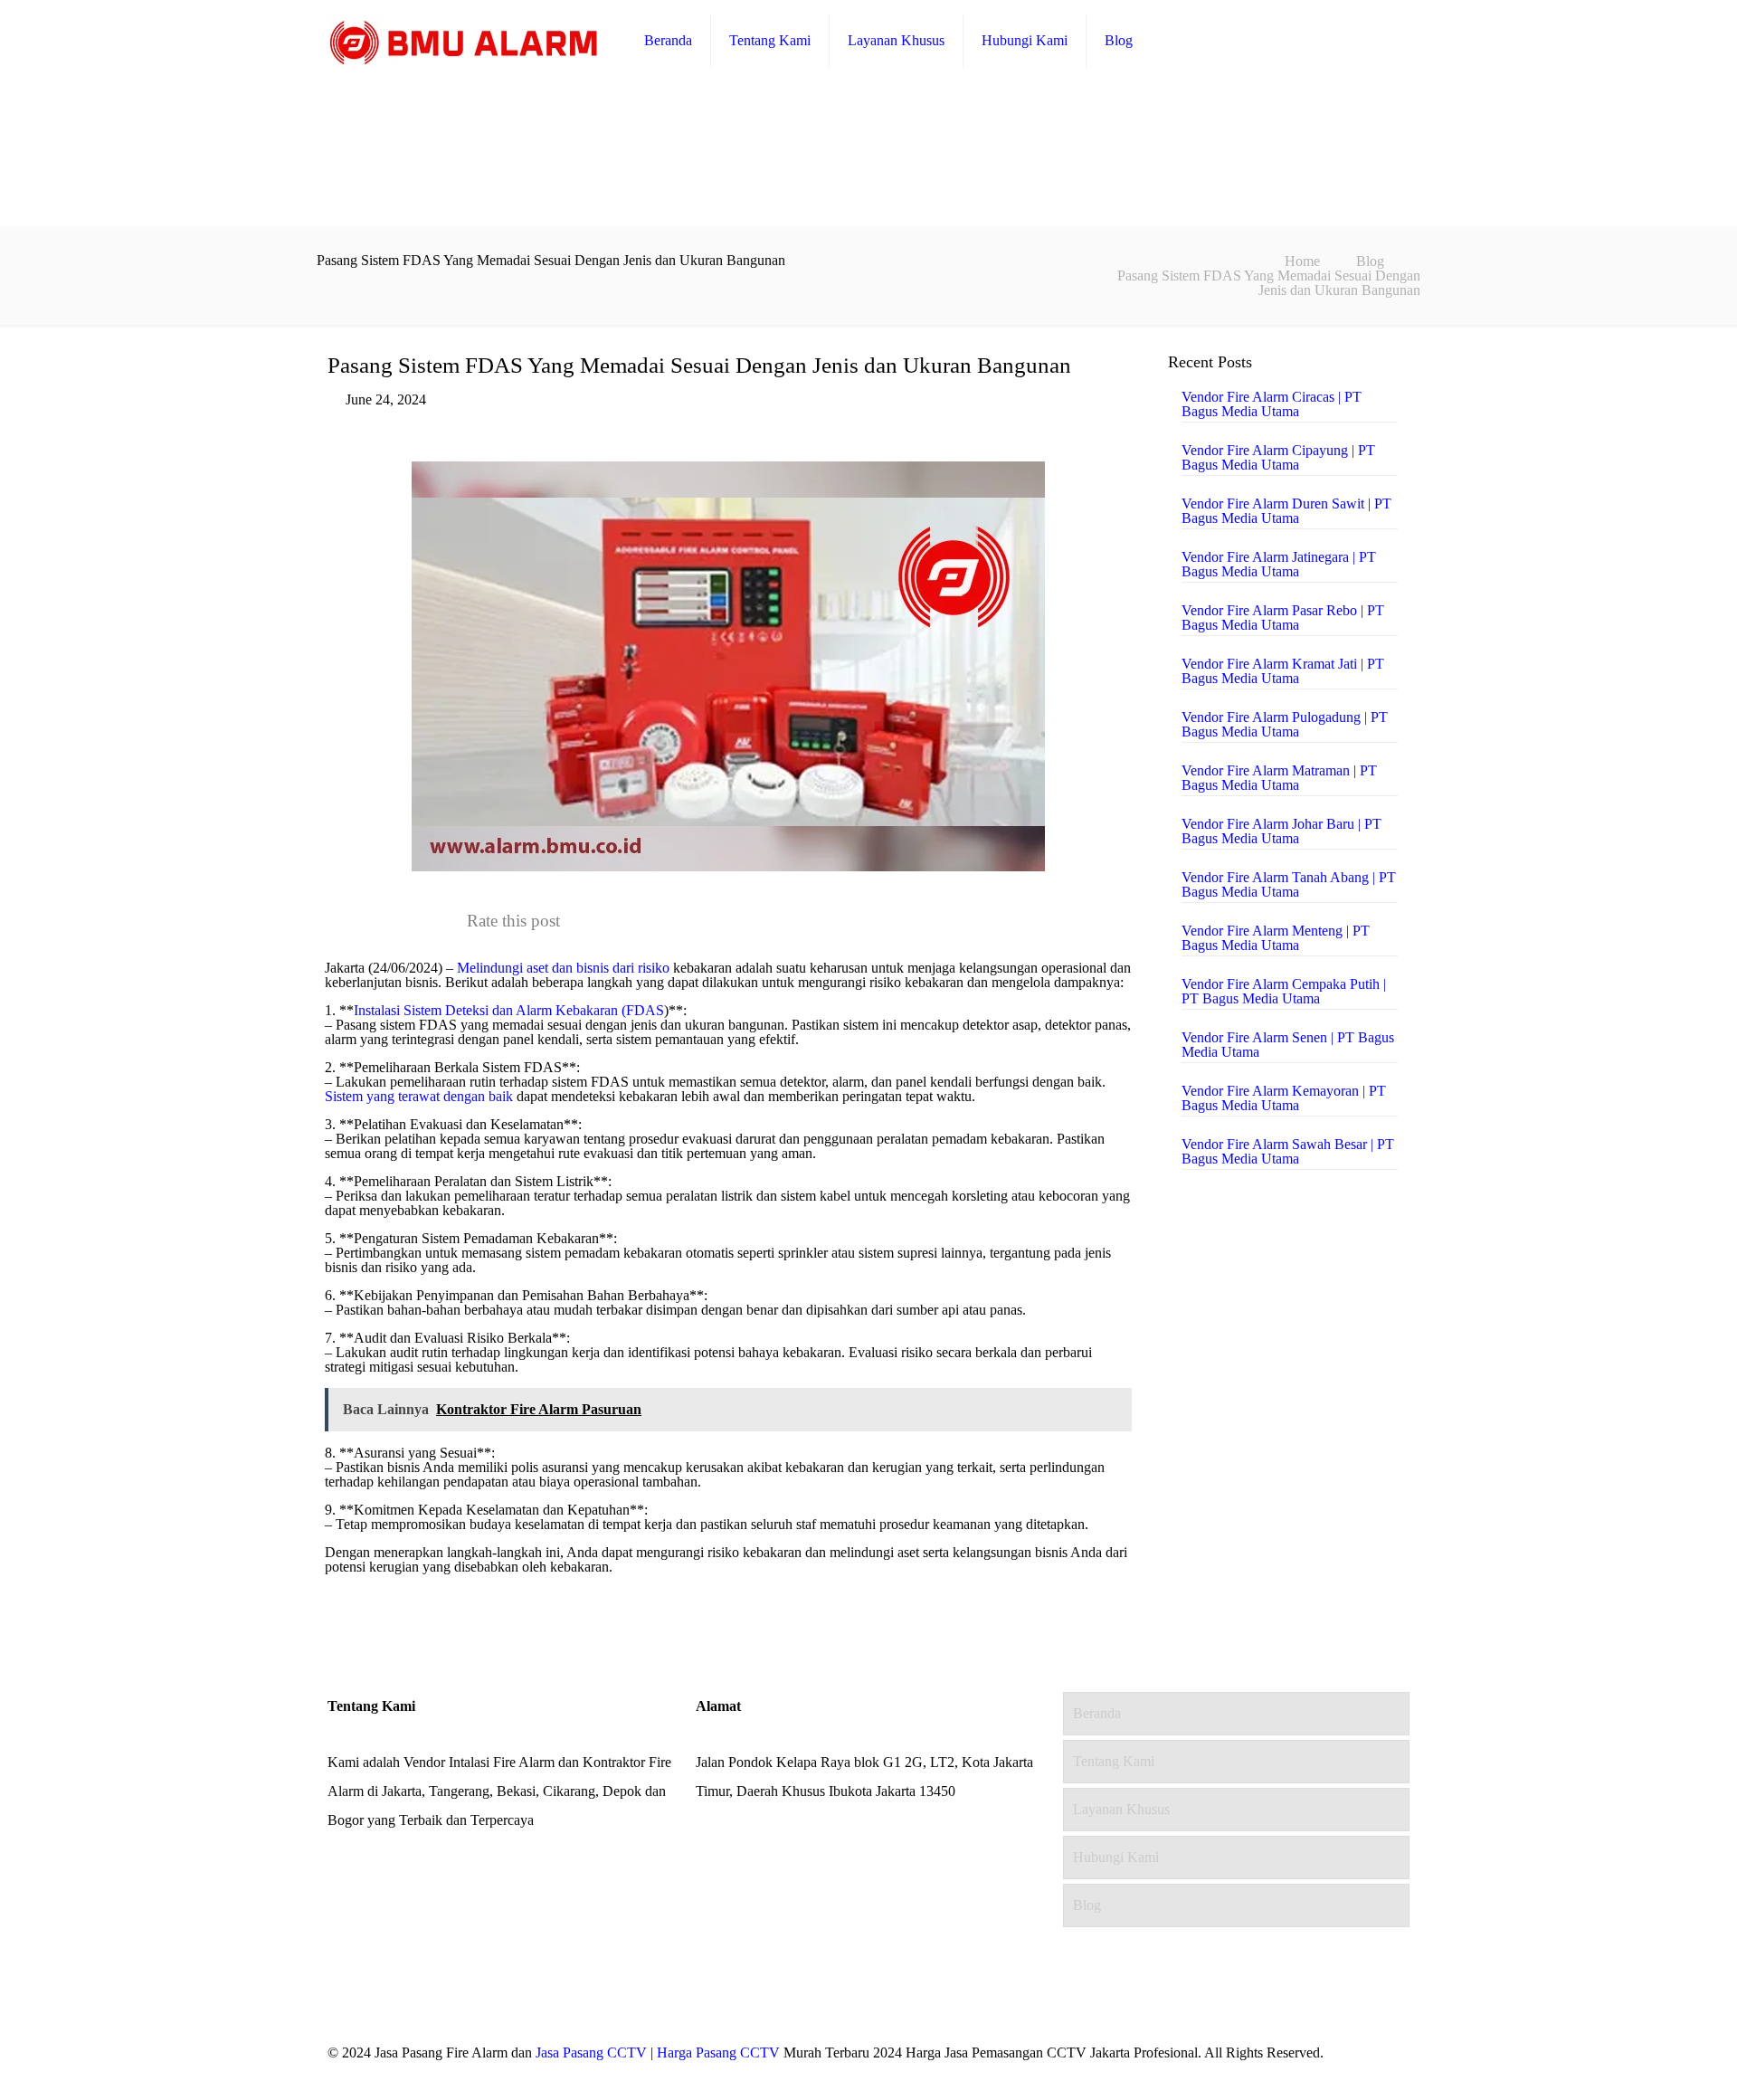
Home (1302, 261)
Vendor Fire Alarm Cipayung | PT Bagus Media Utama (1278, 458)
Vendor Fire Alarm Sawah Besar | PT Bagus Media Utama (1288, 1152)
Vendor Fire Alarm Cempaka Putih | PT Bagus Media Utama (1284, 992)
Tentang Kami (1114, 1761)
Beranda (1097, 1713)
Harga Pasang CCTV (718, 2052)
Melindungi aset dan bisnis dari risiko (563, 968)
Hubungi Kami (1116, 1857)
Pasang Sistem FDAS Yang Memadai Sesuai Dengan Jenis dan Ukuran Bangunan (1269, 283)
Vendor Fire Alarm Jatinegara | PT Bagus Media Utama (1279, 565)
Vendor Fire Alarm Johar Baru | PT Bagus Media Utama (1281, 831)
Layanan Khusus (1121, 1809)
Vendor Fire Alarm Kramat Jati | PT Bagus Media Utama (1283, 671)
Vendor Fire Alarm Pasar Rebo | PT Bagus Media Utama (1283, 618)
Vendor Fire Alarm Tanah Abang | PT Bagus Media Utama (1289, 885)
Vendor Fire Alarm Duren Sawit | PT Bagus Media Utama (1286, 511)
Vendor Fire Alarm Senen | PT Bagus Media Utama (1288, 1045)
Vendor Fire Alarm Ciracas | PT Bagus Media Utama (1272, 404)
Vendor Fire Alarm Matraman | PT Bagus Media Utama (1279, 778)
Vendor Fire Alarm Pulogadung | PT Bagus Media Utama (1285, 725)
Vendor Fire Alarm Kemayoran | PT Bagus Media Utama (1284, 1098)
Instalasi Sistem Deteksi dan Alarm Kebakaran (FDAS (509, 1010)
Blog (1370, 261)
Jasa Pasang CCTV (591, 2052)
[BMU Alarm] (463, 43)
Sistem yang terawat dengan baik (419, 1096)
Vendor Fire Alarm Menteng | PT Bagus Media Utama (1276, 938)
